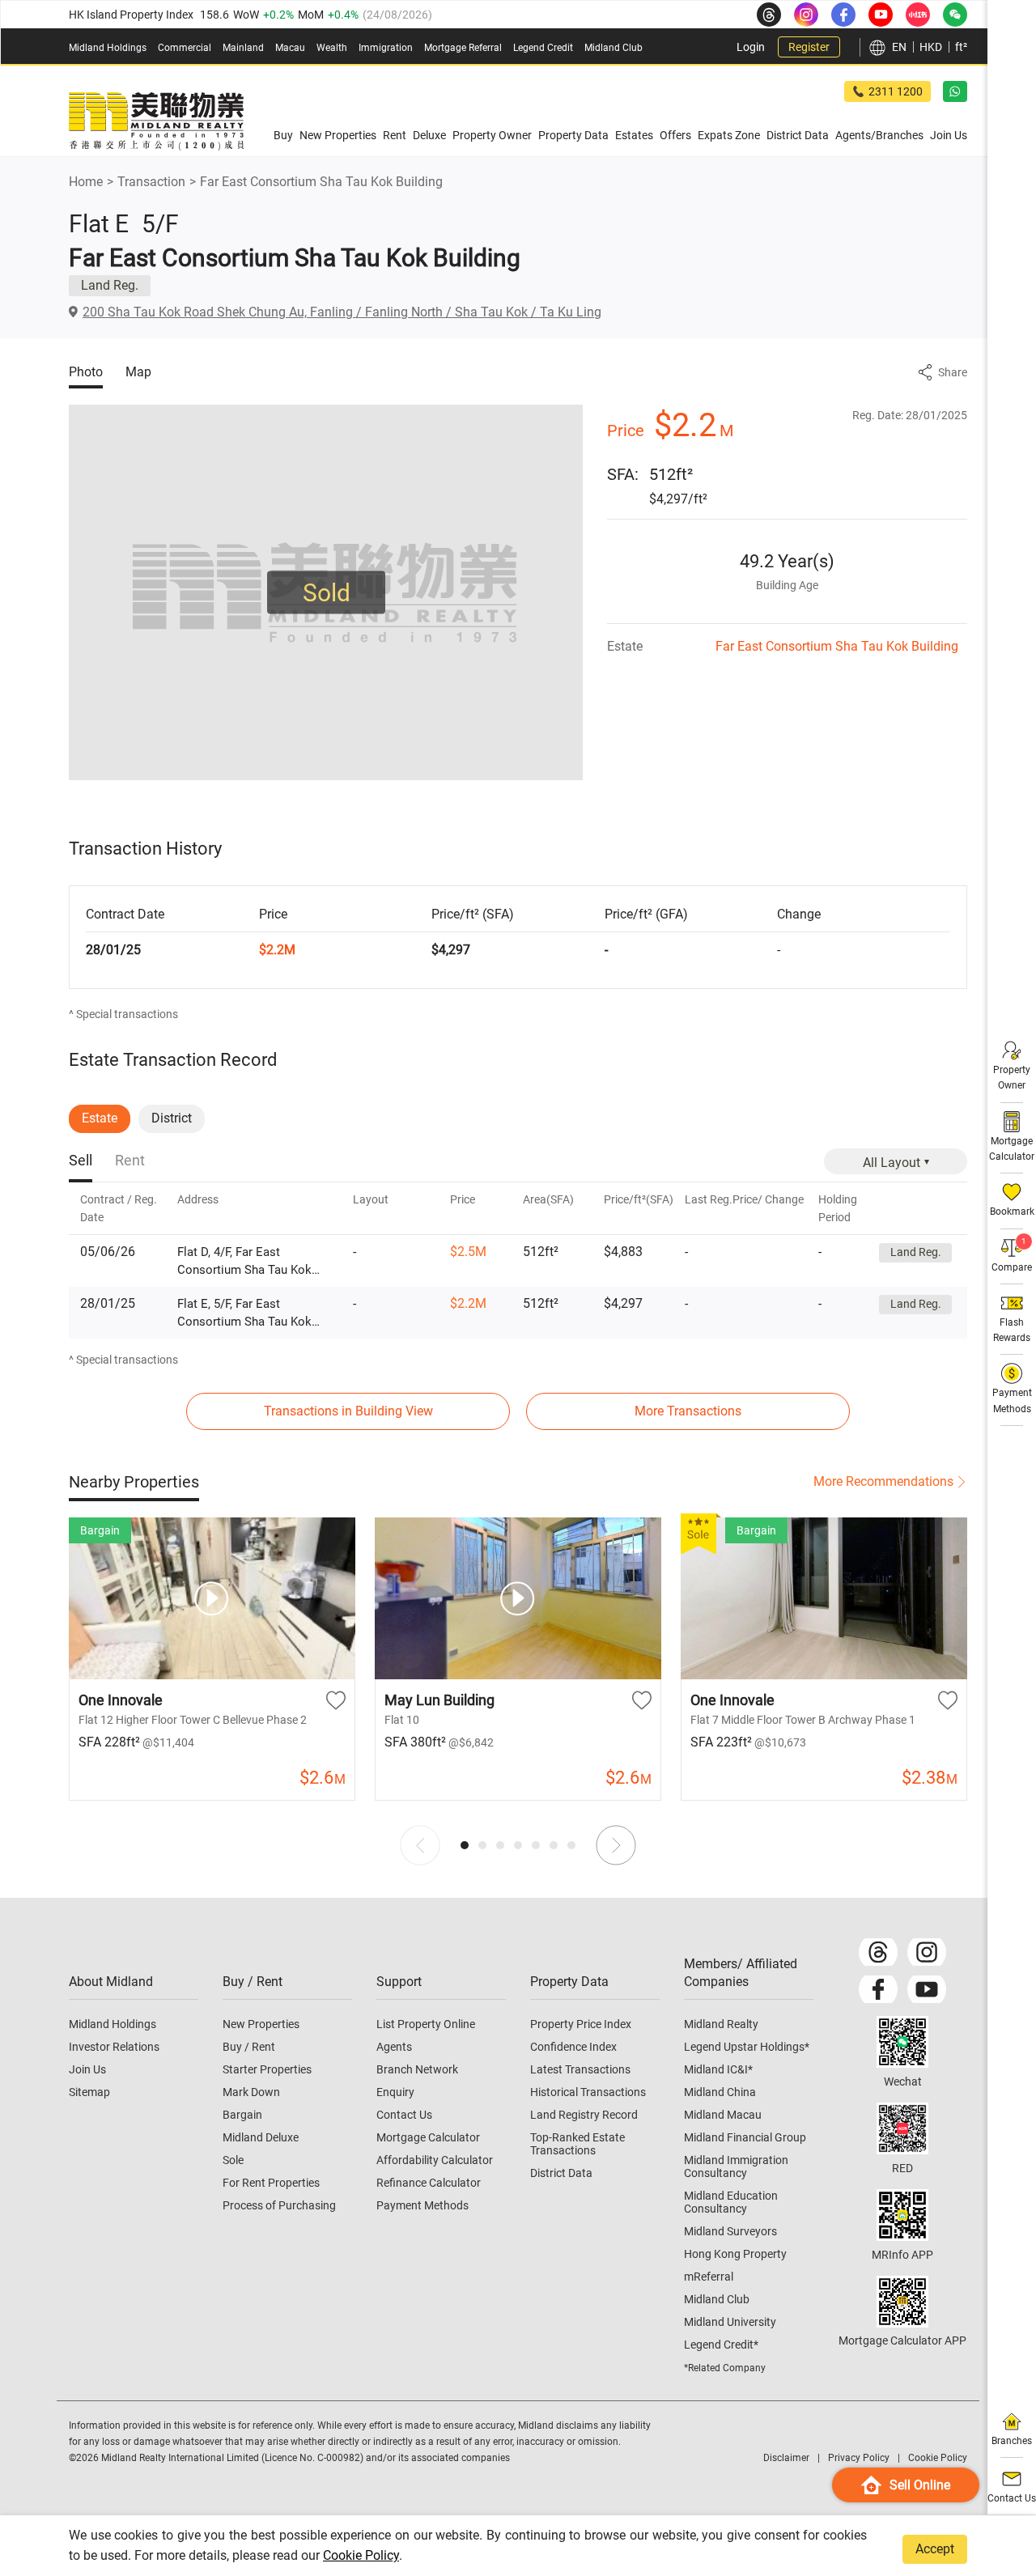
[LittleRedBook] (902, 2128)
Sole (233, 2160)
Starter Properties (267, 2069)
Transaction (151, 182)
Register (809, 47)
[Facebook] (878, 1989)
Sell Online (920, 2485)
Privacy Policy (859, 2458)
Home (86, 182)
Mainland (243, 48)
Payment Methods (422, 2205)
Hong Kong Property (735, 2254)
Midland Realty (721, 2024)
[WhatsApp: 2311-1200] (955, 91)
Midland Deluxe (261, 2137)
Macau (290, 48)
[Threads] (878, 1952)
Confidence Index (573, 2047)
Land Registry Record (584, 2115)
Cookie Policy (361, 2555)
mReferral (709, 2277)
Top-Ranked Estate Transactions (577, 2144)
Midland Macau (723, 2115)
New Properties (261, 2024)
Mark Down (251, 2092)
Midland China (720, 2092)
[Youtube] (927, 1989)
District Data (561, 2173)
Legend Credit (543, 48)
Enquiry (395, 2092)
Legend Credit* (721, 2345)
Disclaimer (786, 2458)
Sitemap (89, 2092)
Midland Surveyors (730, 2231)
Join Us (87, 2069)
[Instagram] (927, 1952)
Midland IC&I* (718, 2069)
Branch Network (417, 2069)
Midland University (730, 2322)
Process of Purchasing (279, 2205)
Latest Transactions (580, 2069)
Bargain (242, 2115)
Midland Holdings (108, 48)
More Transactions (688, 1411)
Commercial (185, 48)
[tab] (81, 1162)
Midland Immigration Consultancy (736, 2166)
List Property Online (426, 2024)
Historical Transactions (588, 2092)
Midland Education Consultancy (731, 2202)
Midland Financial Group (745, 2137)
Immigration (386, 48)
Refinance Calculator (429, 2183)
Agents (394, 2047)
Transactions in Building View (348, 1411)
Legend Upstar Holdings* (747, 2047)
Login (751, 47)
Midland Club (614, 48)
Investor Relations (114, 2047)
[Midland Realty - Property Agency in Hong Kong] (156, 121)
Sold (327, 593)
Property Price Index (581, 2024)
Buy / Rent (249, 2047)
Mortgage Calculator (428, 2137)
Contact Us (404, 2115)
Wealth (332, 48)
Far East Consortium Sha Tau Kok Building (321, 182)
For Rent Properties (271, 2183)
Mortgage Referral (463, 48)
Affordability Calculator (435, 2160)
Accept (935, 2549)
